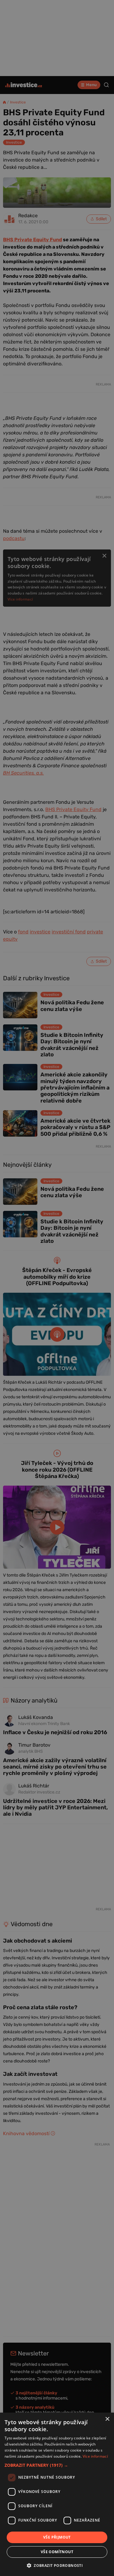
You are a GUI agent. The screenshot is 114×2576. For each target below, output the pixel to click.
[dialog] (57, 2494)
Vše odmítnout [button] (57, 2552)
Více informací (95, 2456)
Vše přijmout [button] (57, 2537)
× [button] (107, 2419)
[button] (57, 2465)
